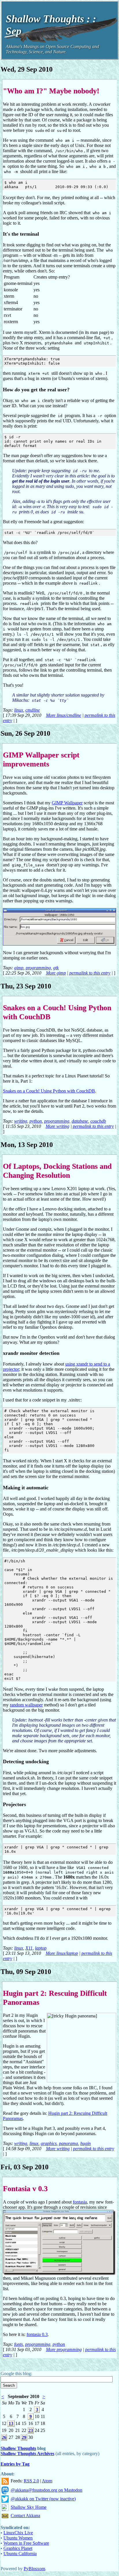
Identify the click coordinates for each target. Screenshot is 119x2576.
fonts (18, 2344)
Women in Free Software (26, 2543)
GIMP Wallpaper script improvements (41, 759)
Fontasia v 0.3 (25, 2188)
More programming (64, 2349)
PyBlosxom (34, 2569)
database (80, 1121)
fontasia (80, 2202)
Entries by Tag (15, 2464)
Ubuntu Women (18, 2538)
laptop (41, 1948)
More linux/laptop (62, 1953)
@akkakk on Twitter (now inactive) (43, 2499)
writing (21, 1121)
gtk (56, 968)
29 (24, 2437)
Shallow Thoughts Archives (27, 2454)
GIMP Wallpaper (67, 803)
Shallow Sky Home (29, 2507)
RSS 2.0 (31, 2481)
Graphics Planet (18, 2548)
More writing (57, 1126)
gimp (19, 968)
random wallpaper (26, 1705)
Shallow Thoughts (18, 2448)
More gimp (56, 973)
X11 (29, 1948)
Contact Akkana (25, 2516)
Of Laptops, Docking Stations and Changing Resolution (57, 1171)
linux (19, 710)
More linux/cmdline (64, 715)
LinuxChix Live (18, 2533)
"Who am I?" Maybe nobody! (51, 91)
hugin (85, 2143)
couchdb (98, 1121)
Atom (47, 2481)
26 (4, 2437)
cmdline (33, 710)
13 (11, 2423)
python (36, 1121)
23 (31, 2430)
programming (38, 968)
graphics (49, 2143)
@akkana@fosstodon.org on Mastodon (47, 2490)
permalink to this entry (90, 973)
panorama (68, 2143)
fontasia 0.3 (37, 2334)
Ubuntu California (20, 2554)
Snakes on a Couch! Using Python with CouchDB (49, 1091)
